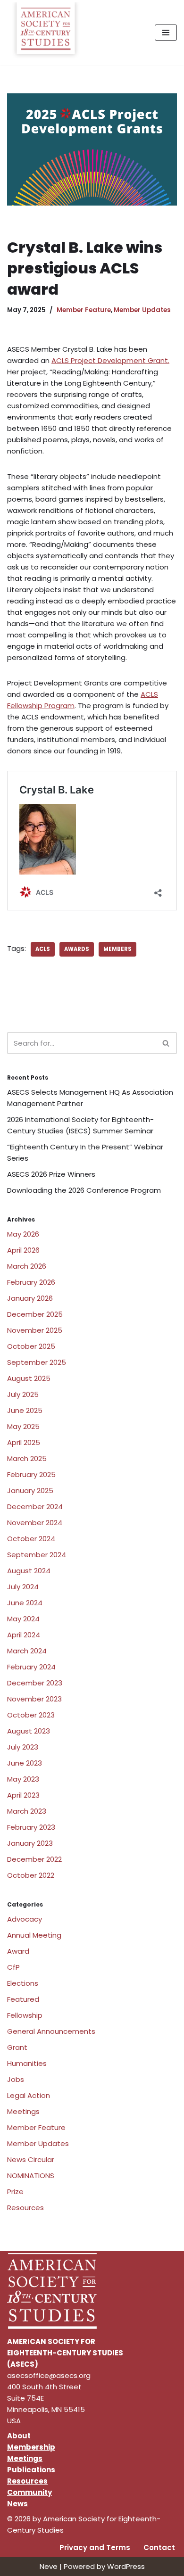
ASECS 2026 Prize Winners (51, 1174)
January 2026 (30, 1298)
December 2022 (34, 1859)
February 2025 (31, 1474)
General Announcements (51, 2031)
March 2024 (27, 1651)
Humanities (27, 2063)
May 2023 (23, 1779)
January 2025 (30, 1490)
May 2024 (23, 1619)
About (19, 2436)
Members (117, 949)
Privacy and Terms (95, 2547)
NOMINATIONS (31, 2176)
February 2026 (31, 1282)
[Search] (166, 1043)
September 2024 (37, 1555)
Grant (17, 2047)
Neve (49, 2566)
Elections (23, 1983)
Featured (23, 1999)
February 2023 (31, 1827)
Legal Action (29, 2095)
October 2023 (31, 1715)
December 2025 (35, 1314)
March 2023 (27, 1811)
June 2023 (25, 1763)
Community (29, 2492)
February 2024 (31, 1667)
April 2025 (24, 1442)
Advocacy (25, 1919)
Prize (15, 2192)
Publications (31, 2470)
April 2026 (23, 1250)
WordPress (126, 2566)
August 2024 (29, 1571)
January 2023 (30, 1843)
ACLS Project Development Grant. (110, 360)
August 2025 (29, 1378)
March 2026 (27, 1266)
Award (18, 1951)
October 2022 (31, 1875)
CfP (13, 1967)
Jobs (16, 2079)
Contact (159, 2547)
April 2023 (23, 1795)
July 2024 (23, 1587)
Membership (31, 2447)
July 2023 (23, 1747)
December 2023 (35, 1683)
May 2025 (23, 1426)
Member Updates (142, 310)
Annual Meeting (34, 1935)
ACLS (43, 949)
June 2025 (25, 1410)
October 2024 (31, 1539)
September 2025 (37, 1362)
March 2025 (27, 1458)
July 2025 (23, 1394)
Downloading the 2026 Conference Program (84, 1190)
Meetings (23, 2111)
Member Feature (84, 310)
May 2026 (23, 1234)
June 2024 (25, 1603)
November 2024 (35, 1523)
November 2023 (34, 1699)
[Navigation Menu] (166, 33)
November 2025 (35, 1330)
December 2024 (35, 1507)
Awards (77, 949)
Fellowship (25, 2015)
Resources (25, 2208)
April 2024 (24, 1635)
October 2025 (31, 1346)
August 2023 (29, 1731)
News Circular (31, 2159)
